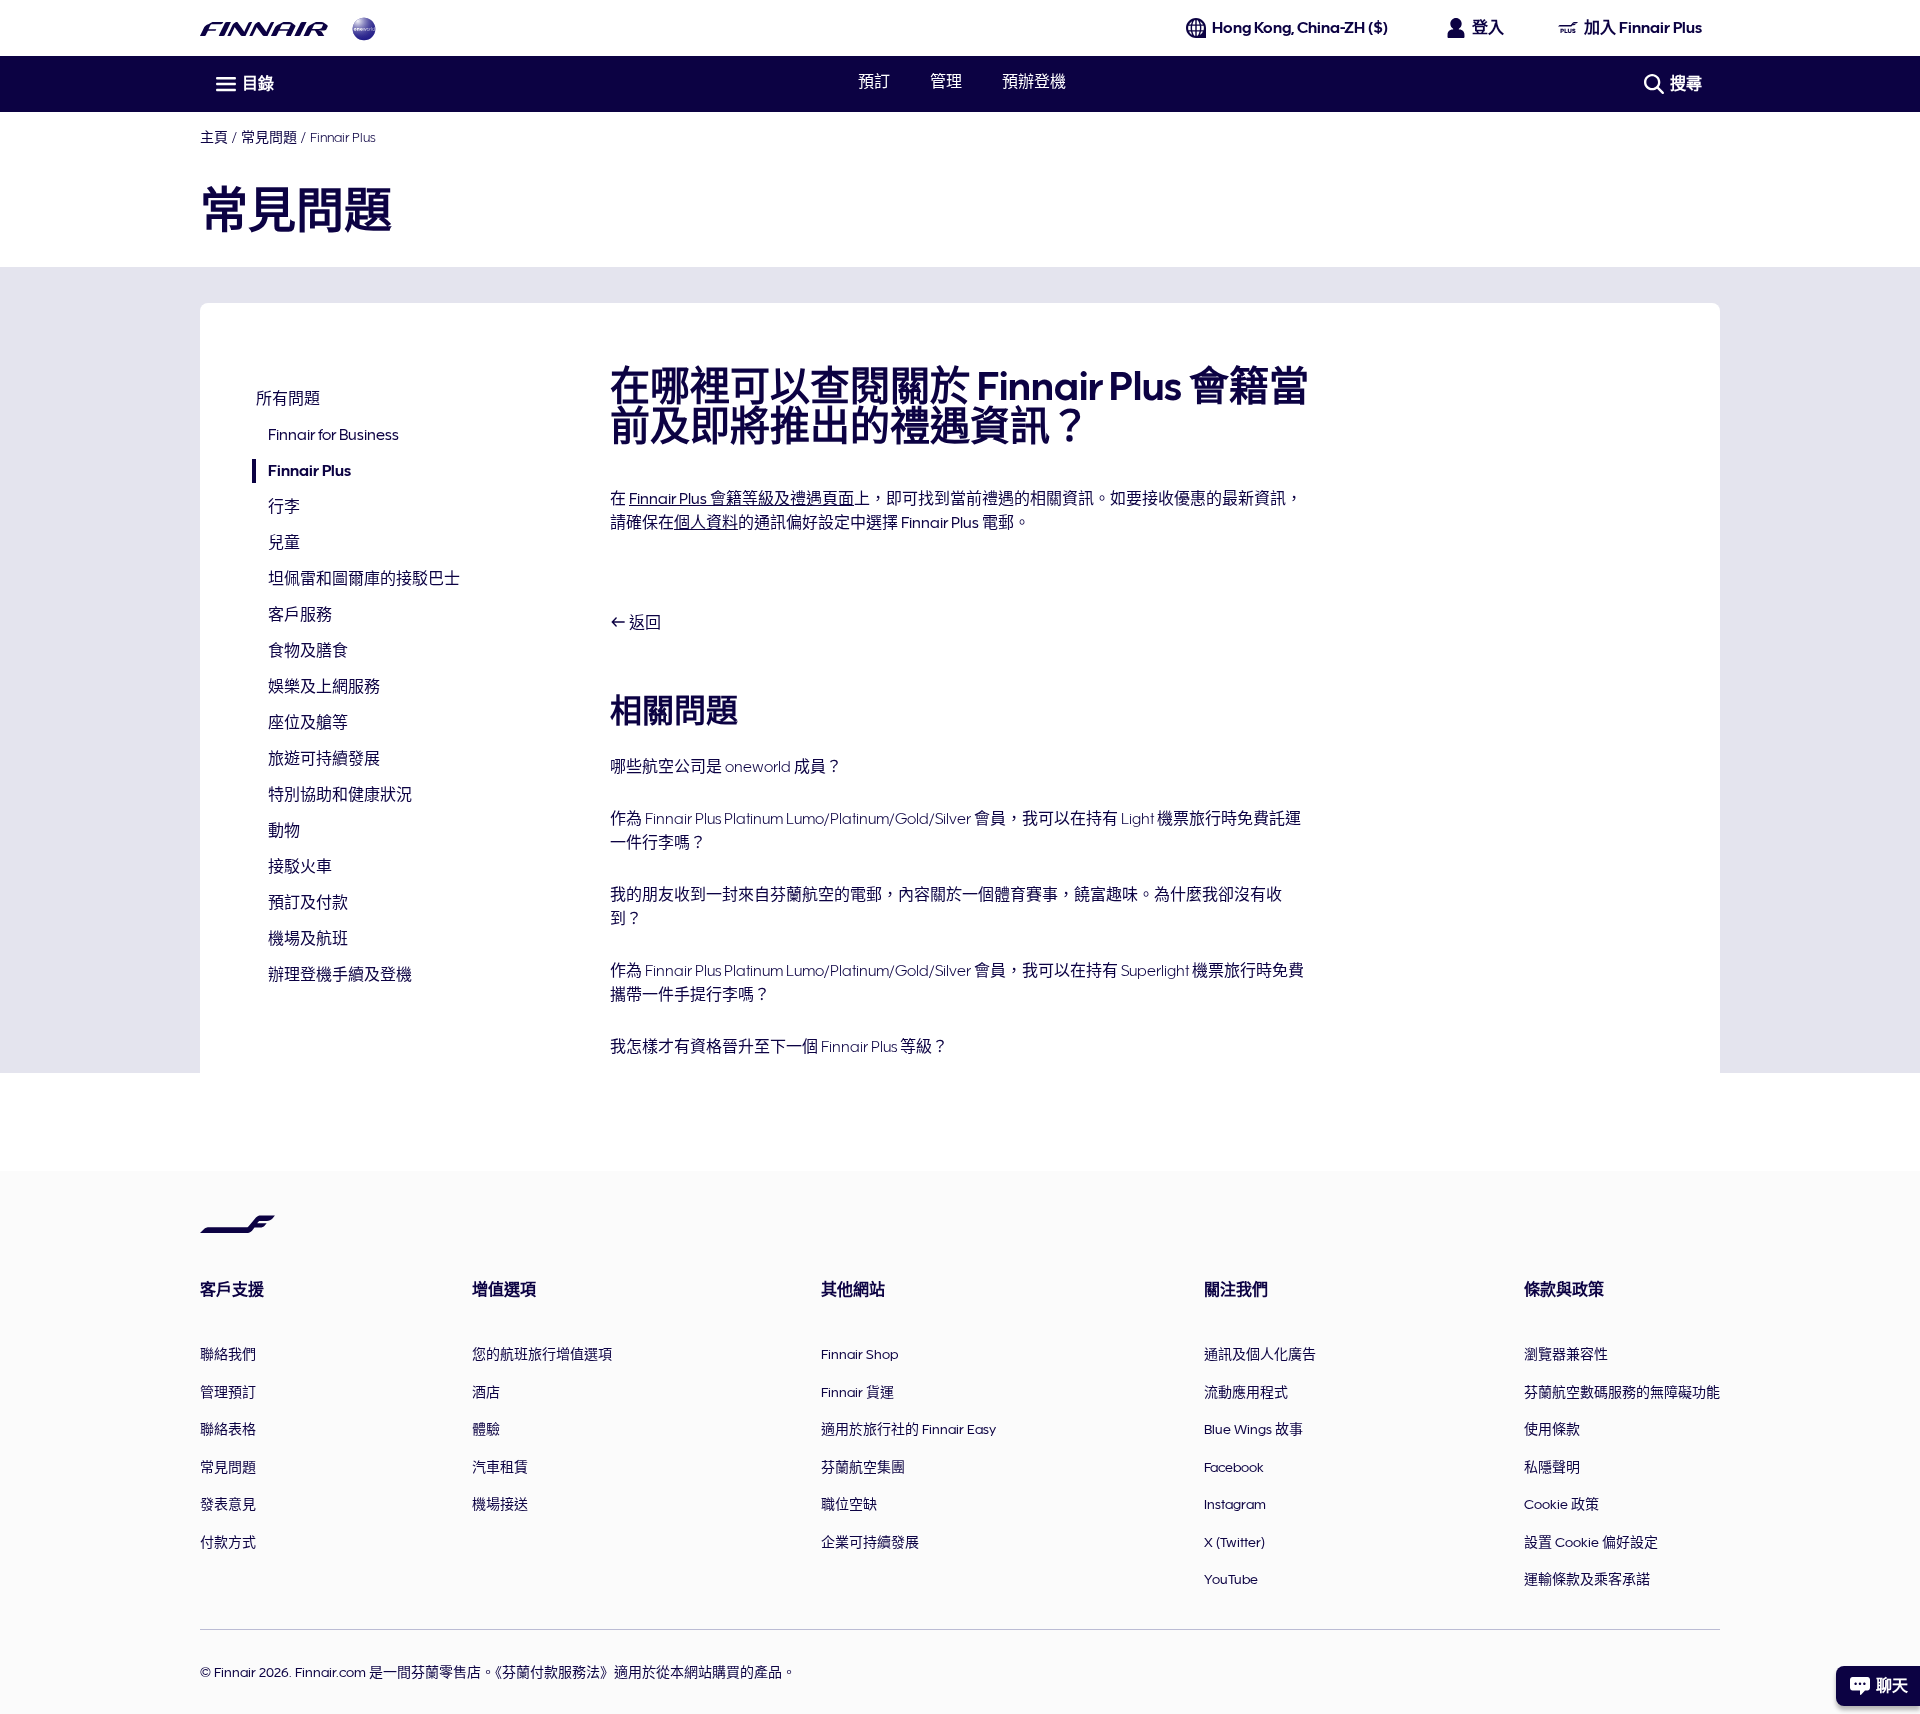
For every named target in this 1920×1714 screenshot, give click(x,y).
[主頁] (264, 28)
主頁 (214, 137)
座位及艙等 (308, 723)
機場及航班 (308, 939)
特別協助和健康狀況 (340, 795)
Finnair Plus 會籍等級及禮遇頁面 (741, 499)
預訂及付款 (308, 903)
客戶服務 (300, 615)
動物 (284, 831)
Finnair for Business (333, 435)
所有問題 (288, 399)
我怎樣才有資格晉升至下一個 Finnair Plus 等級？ (779, 1047)
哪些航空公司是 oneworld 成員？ (726, 767)
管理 (946, 82)
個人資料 (706, 523)
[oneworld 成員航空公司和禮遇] (364, 28)
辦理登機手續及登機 (340, 975)
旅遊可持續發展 (324, 759)
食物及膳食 (308, 651)
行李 (284, 507)
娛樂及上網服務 (324, 687)
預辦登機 (1034, 82)
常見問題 (269, 137)
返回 (643, 623)
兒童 (284, 543)
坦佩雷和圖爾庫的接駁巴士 (364, 579)
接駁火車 (300, 867)
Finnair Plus (343, 137)
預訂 (874, 82)
